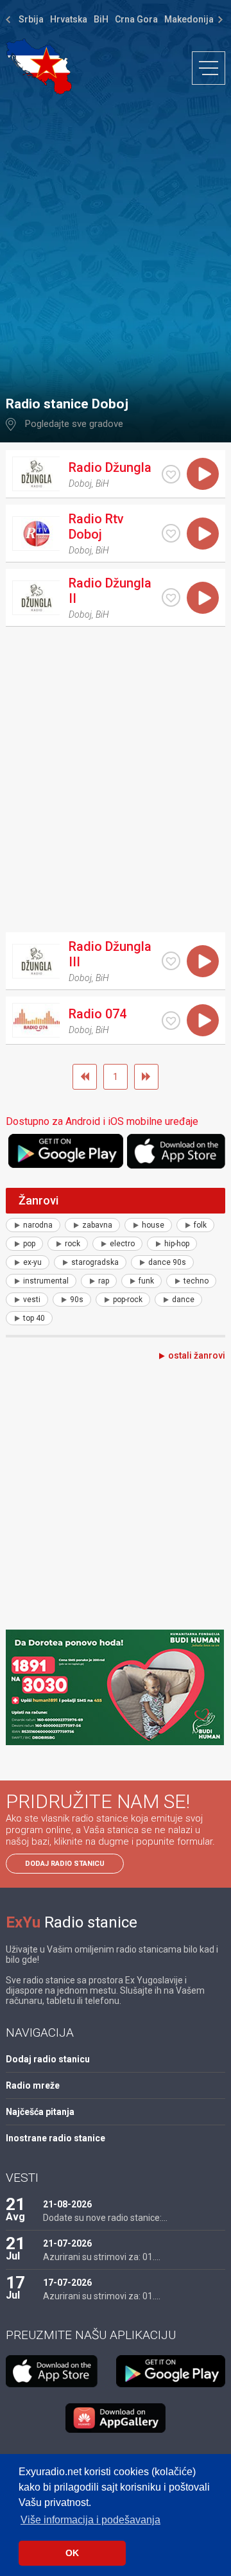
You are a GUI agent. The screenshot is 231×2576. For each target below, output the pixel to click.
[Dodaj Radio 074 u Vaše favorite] (171, 1021)
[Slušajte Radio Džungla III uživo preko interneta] (203, 961)
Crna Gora (136, 19)
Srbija (31, 19)
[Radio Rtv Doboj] (36, 534)
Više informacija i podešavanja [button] (90, 2520)
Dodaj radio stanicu (65, 1864)
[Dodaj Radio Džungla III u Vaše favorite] (171, 961)
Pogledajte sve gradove (74, 424)
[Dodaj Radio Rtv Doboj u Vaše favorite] (171, 533)
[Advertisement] (116, 239)
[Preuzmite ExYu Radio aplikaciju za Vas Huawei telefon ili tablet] (116, 2418)
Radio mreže (33, 2085)
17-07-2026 (67, 2283)
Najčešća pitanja (40, 2112)
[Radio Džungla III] (36, 961)
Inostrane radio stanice (56, 2138)
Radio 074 (98, 1014)
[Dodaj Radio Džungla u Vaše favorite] (171, 474)
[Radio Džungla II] (36, 598)
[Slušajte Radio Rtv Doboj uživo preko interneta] (203, 534)
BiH (101, 19)
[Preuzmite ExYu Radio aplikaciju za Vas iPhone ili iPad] (176, 1151)
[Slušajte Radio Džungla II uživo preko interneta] (203, 598)
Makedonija (189, 19)
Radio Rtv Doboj (96, 527)
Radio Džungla (110, 467)
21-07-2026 (67, 2243)
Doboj (80, 483)
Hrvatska (69, 19)
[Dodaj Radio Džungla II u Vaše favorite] (171, 597)
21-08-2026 (67, 2204)
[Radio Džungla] (36, 474)
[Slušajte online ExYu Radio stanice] (39, 66)
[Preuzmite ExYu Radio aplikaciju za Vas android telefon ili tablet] (66, 1151)
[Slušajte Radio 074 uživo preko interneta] (203, 1020)
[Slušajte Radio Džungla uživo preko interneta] (203, 474)
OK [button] (72, 2553)
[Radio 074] (36, 1020)
